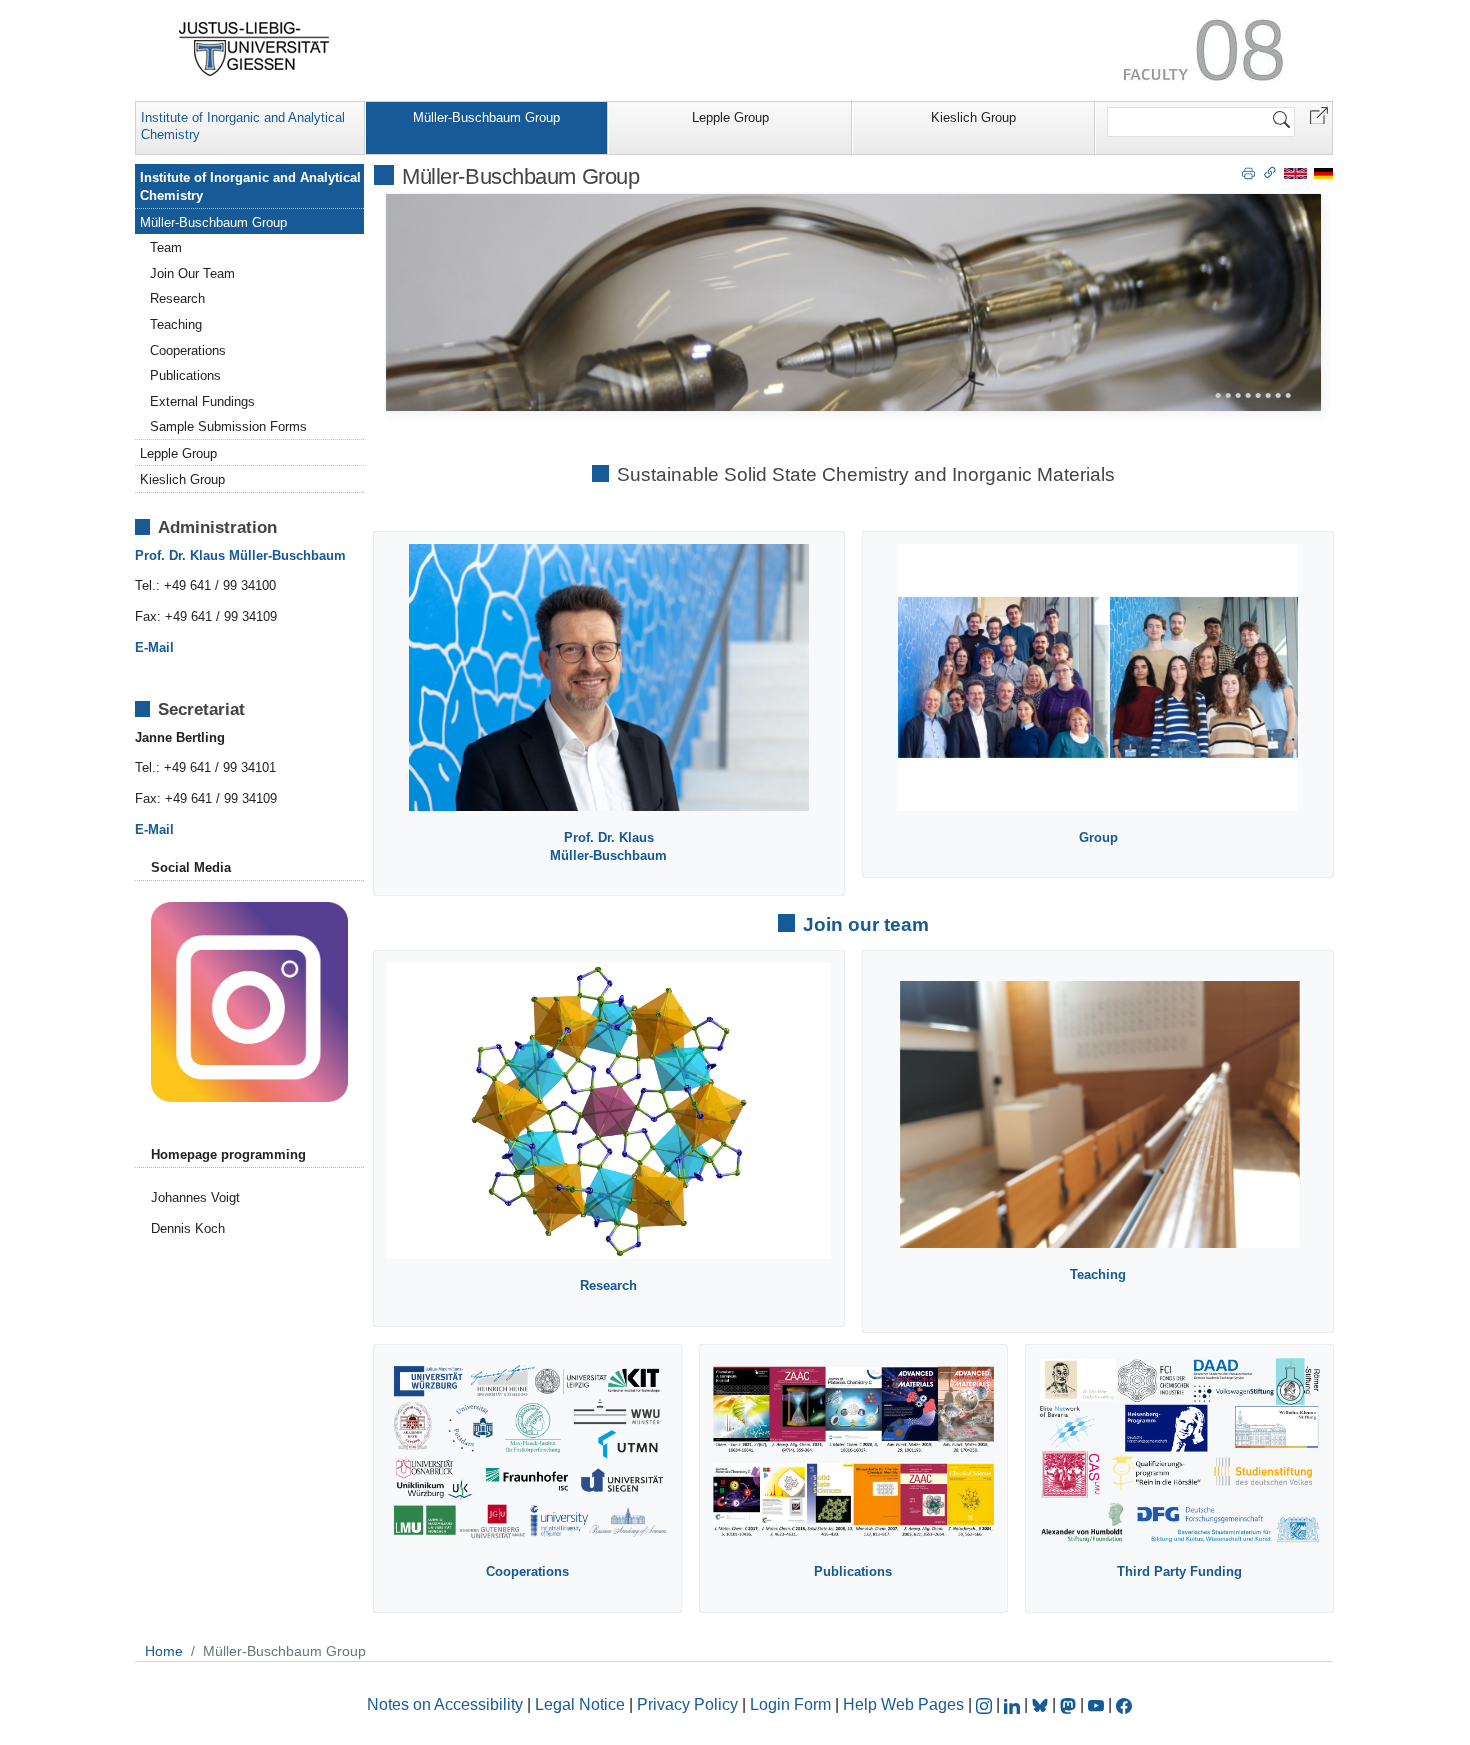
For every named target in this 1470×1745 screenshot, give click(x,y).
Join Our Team (192, 273)
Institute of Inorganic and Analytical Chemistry (243, 126)
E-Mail (154, 647)
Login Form (790, 1704)
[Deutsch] (1323, 172)
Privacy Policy (687, 1704)
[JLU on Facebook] (1124, 1704)
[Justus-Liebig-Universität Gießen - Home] (254, 49)
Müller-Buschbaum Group (486, 117)
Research (177, 298)
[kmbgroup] (249, 1000)
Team (166, 247)
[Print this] (1248, 172)
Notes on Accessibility (447, 1704)
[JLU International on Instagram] (986, 1704)
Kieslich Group (973, 117)
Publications (185, 375)
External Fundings (202, 401)
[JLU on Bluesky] (1042, 1704)
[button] (1319, 114)
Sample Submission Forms (228, 426)
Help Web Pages (903, 1704)
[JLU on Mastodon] (1070, 1704)
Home (164, 1651)
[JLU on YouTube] (1098, 1704)
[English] (1295, 172)
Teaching (176, 324)
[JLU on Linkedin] (1014, 1704)
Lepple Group (730, 117)
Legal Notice (580, 1704)
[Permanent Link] (1270, 172)
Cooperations (188, 350)
